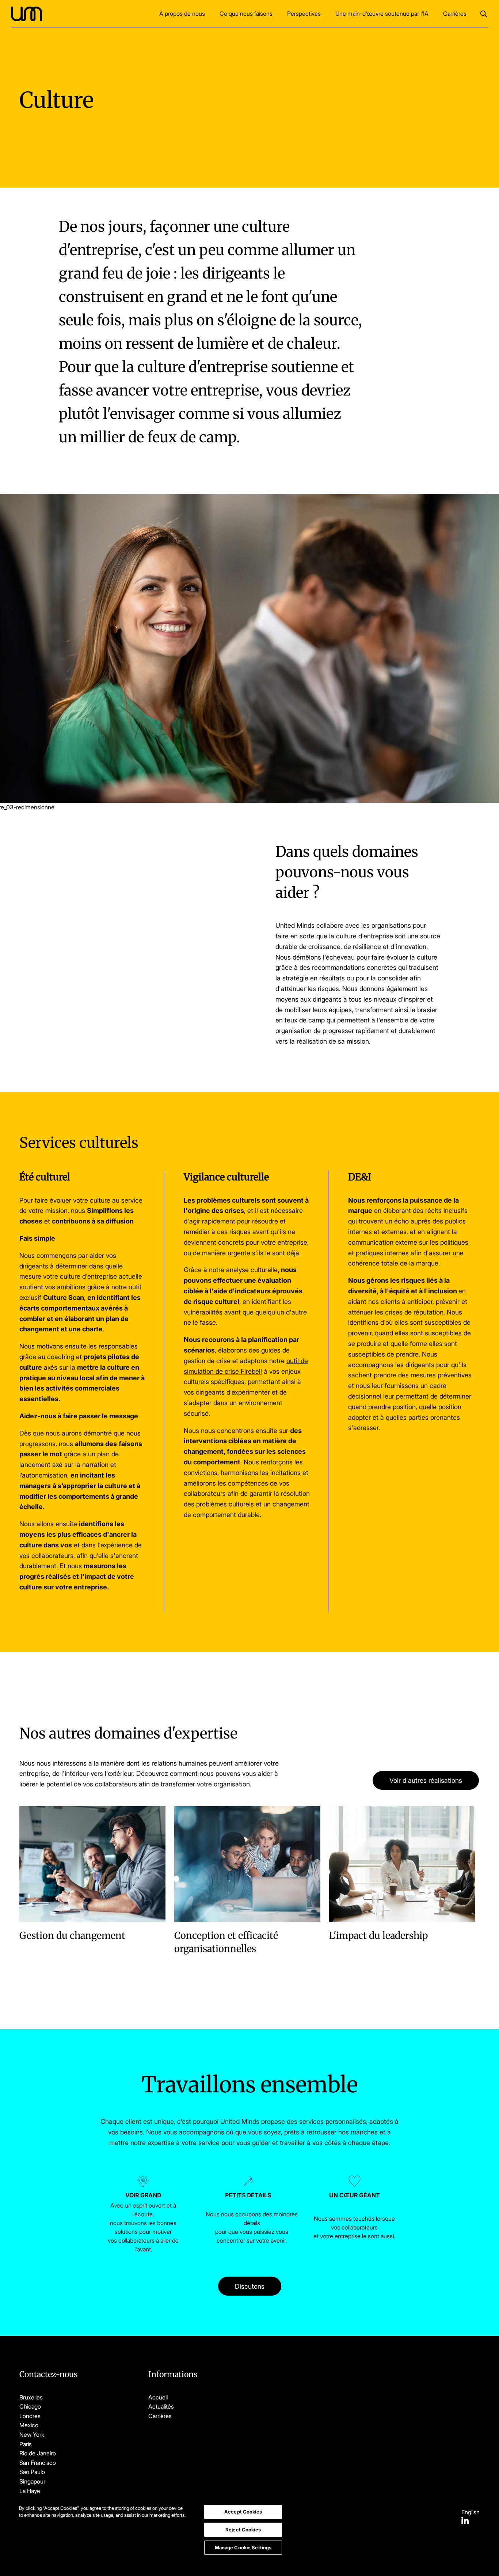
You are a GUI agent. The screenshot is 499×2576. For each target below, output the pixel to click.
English (471, 2512)
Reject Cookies (243, 2530)
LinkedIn (465, 2520)
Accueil (158, 2397)
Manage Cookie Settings (243, 2547)
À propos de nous (182, 14)
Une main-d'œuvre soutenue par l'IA (382, 14)
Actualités (161, 2406)
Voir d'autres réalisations (426, 1780)
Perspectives (304, 14)
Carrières (455, 14)
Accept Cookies (243, 2512)
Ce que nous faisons (246, 14)
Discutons (250, 2286)
